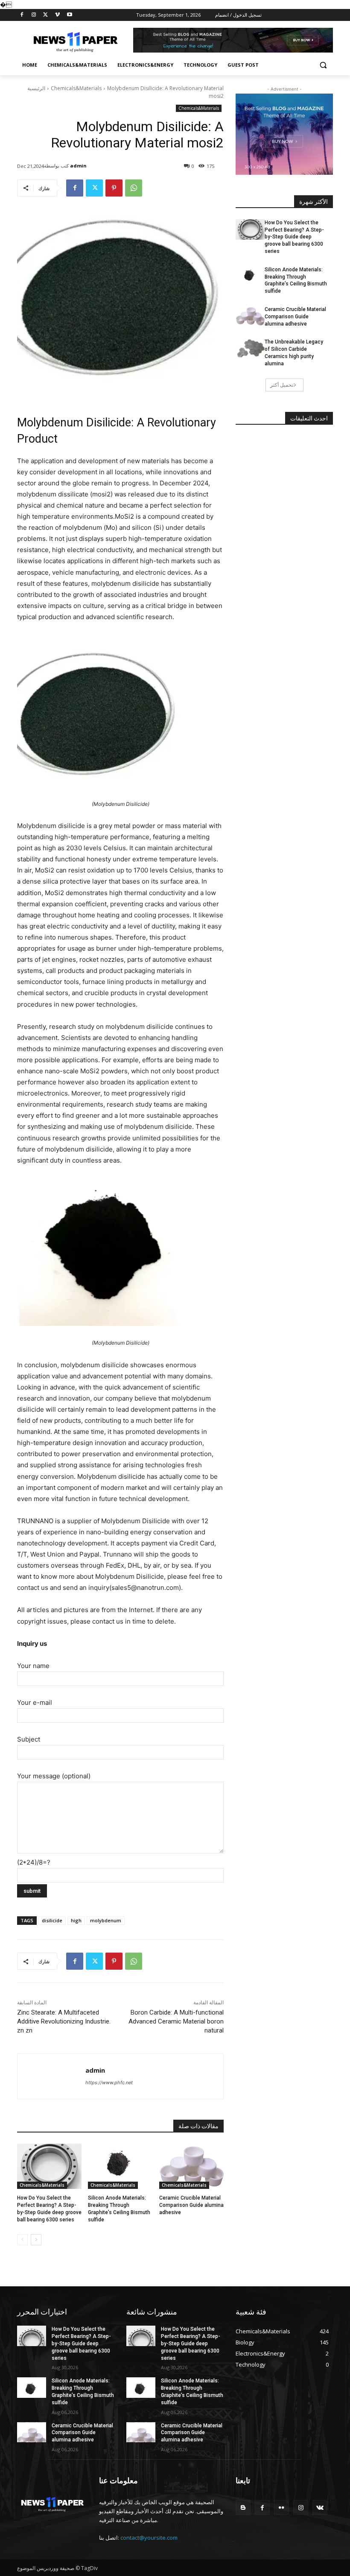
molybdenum (106, 1920)
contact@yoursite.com (149, 2538)
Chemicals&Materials (76, 88)
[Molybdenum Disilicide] (120, 716)
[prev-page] (22, 2240)
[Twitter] (46, 15)
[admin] (51, 2076)
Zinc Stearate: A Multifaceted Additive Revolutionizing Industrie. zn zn (64, 2021)
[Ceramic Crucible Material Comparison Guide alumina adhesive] (191, 2166)
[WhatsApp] (134, 188)
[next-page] (36, 2240)
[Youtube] (69, 15)
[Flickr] (281, 2507)
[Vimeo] (57, 15)
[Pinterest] (114, 188)
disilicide (52, 1920)
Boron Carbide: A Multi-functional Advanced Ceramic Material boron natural (176, 2021)
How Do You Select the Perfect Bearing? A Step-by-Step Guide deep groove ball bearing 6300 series (294, 237)
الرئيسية (36, 88)
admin (78, 166)
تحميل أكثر (282, 385)
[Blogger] (243, 2507)
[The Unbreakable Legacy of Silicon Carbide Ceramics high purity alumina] (250, 349)
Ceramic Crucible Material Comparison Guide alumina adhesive (191, 2205)
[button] (323, 65)
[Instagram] (34, 15)
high (76, 1920)
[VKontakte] (320, 2507)
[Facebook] (22, 15)
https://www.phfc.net (109, 2083)
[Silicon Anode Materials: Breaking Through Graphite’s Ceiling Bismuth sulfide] (120, 2166)
